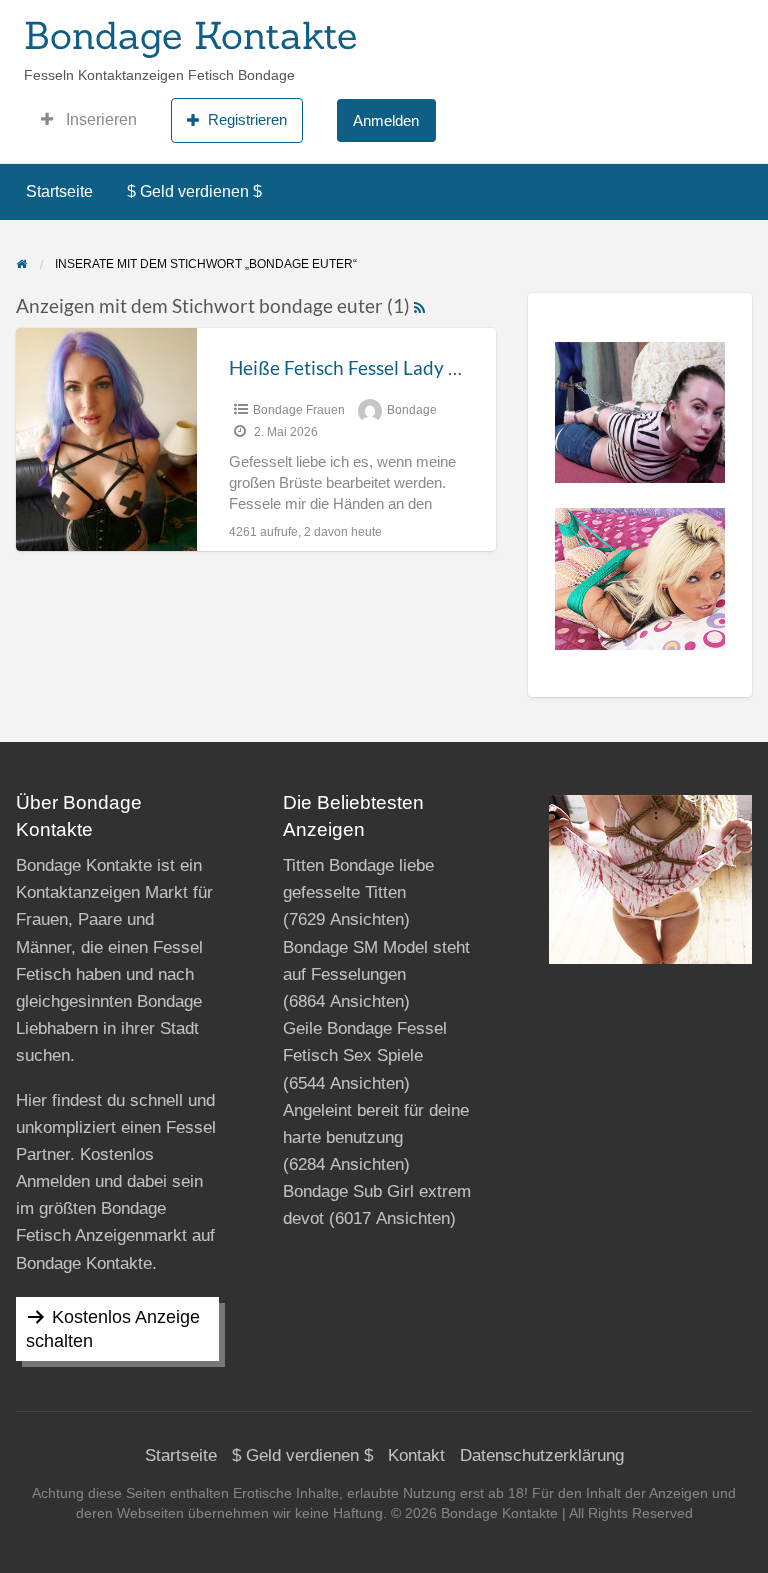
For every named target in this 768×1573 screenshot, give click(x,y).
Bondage (412, 410)
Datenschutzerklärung (542, 1455)
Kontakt (416, 1455)
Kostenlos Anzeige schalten (113, 1329)
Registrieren (247, 119)
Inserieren (99, 119)
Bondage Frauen (299, 410)
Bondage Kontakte (190, 35)
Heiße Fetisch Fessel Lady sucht (361, 367)
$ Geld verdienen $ (194, 191)
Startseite (59, 191)
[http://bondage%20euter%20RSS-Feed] (419, 305)
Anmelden (386, 120)
